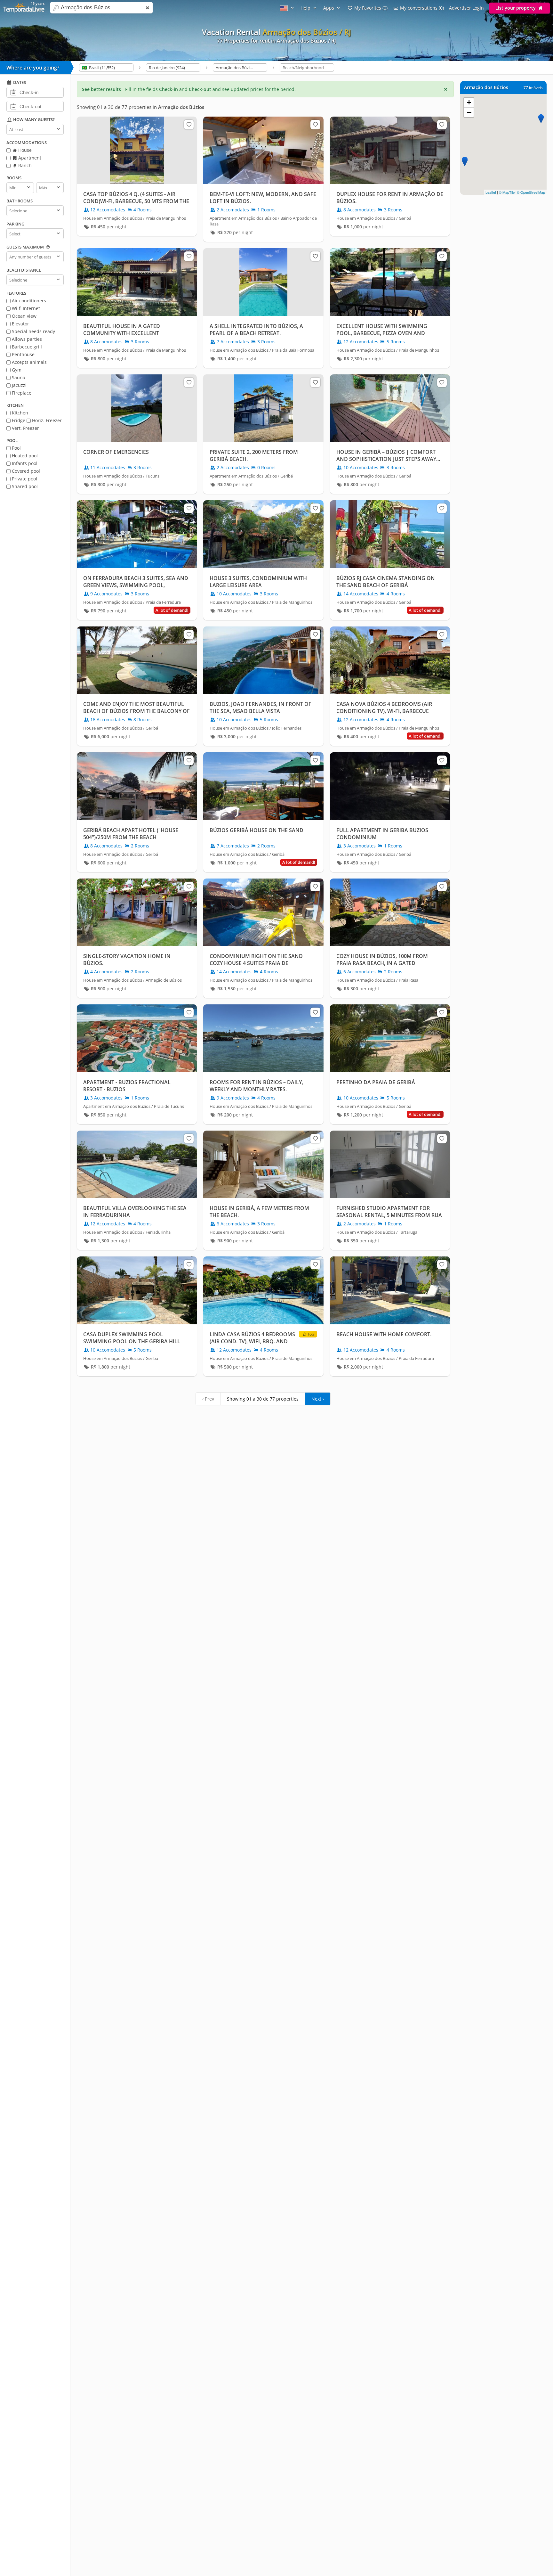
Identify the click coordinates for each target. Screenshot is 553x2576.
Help (306, 8)
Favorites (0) (371, 8)
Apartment (29, 158)
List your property (516, 8)
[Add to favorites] (189, 125)
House (24, 150)
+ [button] (469, 102)
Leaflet (491, 192)
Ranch (24, 165)
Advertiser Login (466, 8)
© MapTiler (507, 192)
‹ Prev (208, 1399)
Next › (318, 1399)
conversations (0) (422, 8)
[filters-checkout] (13, 106)
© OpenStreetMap (531, 192)
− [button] (469, 112)
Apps (329, 8)
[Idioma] (288, 8)
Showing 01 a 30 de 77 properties (263, 1399)
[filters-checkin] (13, 92)
